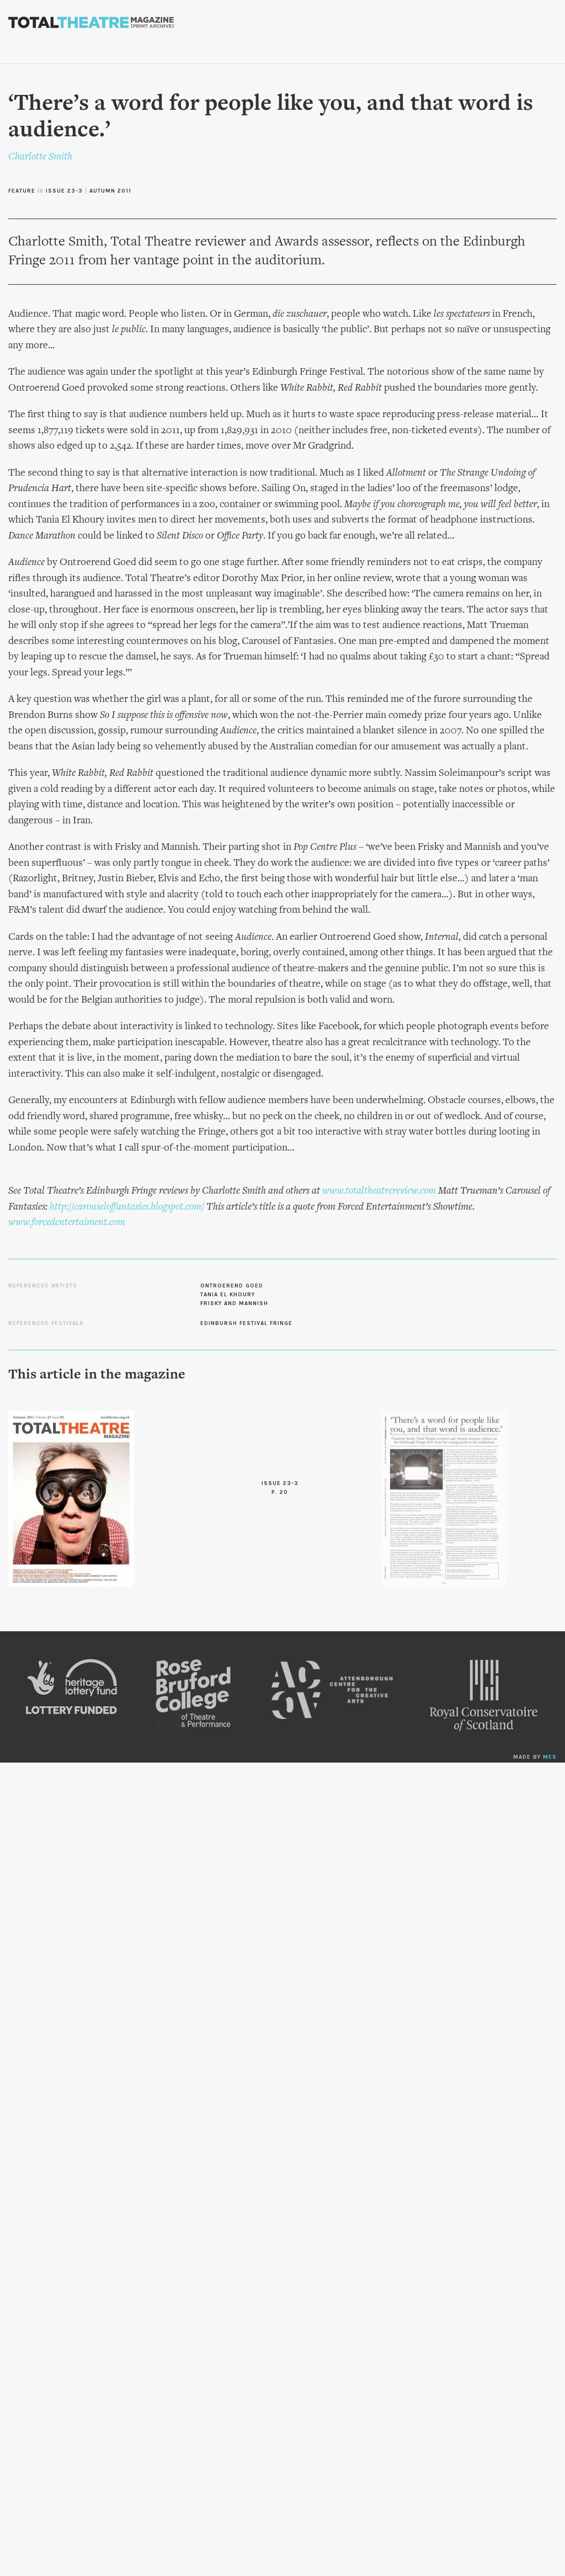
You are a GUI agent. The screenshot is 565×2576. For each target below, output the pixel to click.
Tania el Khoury (228, 1295)
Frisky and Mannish (234, 1303)
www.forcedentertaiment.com (67, 1223)
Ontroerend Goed (232, 1286)
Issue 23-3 (64, 191)
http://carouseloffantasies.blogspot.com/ (127, 1207)
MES (550, 1757)
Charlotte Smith (40, 157)
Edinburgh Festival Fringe (246, 1323)
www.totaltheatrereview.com (379, 1191)
